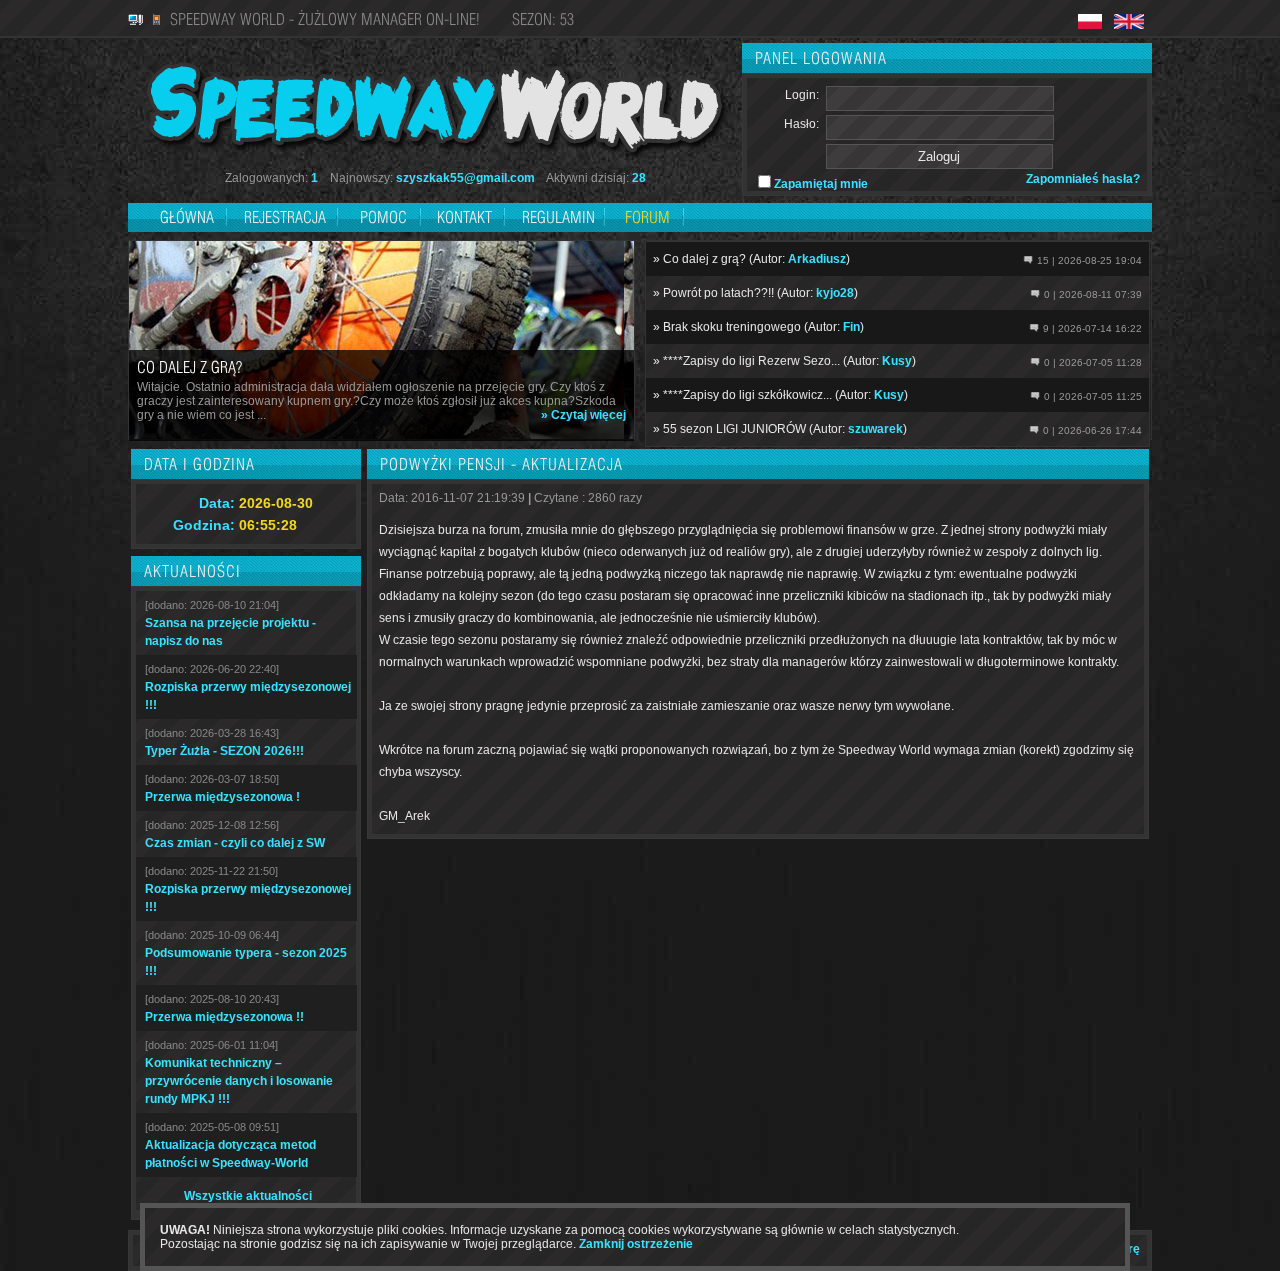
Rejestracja (287, 217)
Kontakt (464, 217)
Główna (187, 217)
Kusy (897, 361)
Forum (647, 217)
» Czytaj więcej (583, 415)
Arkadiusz (817, 259)
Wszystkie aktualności (248, 1196)
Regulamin (558, 217)
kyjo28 (835, 293)
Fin (851, 327)
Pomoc (383, 217)
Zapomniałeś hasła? (1083, 179)
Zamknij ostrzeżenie (636, 1244)
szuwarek (875, 429)
